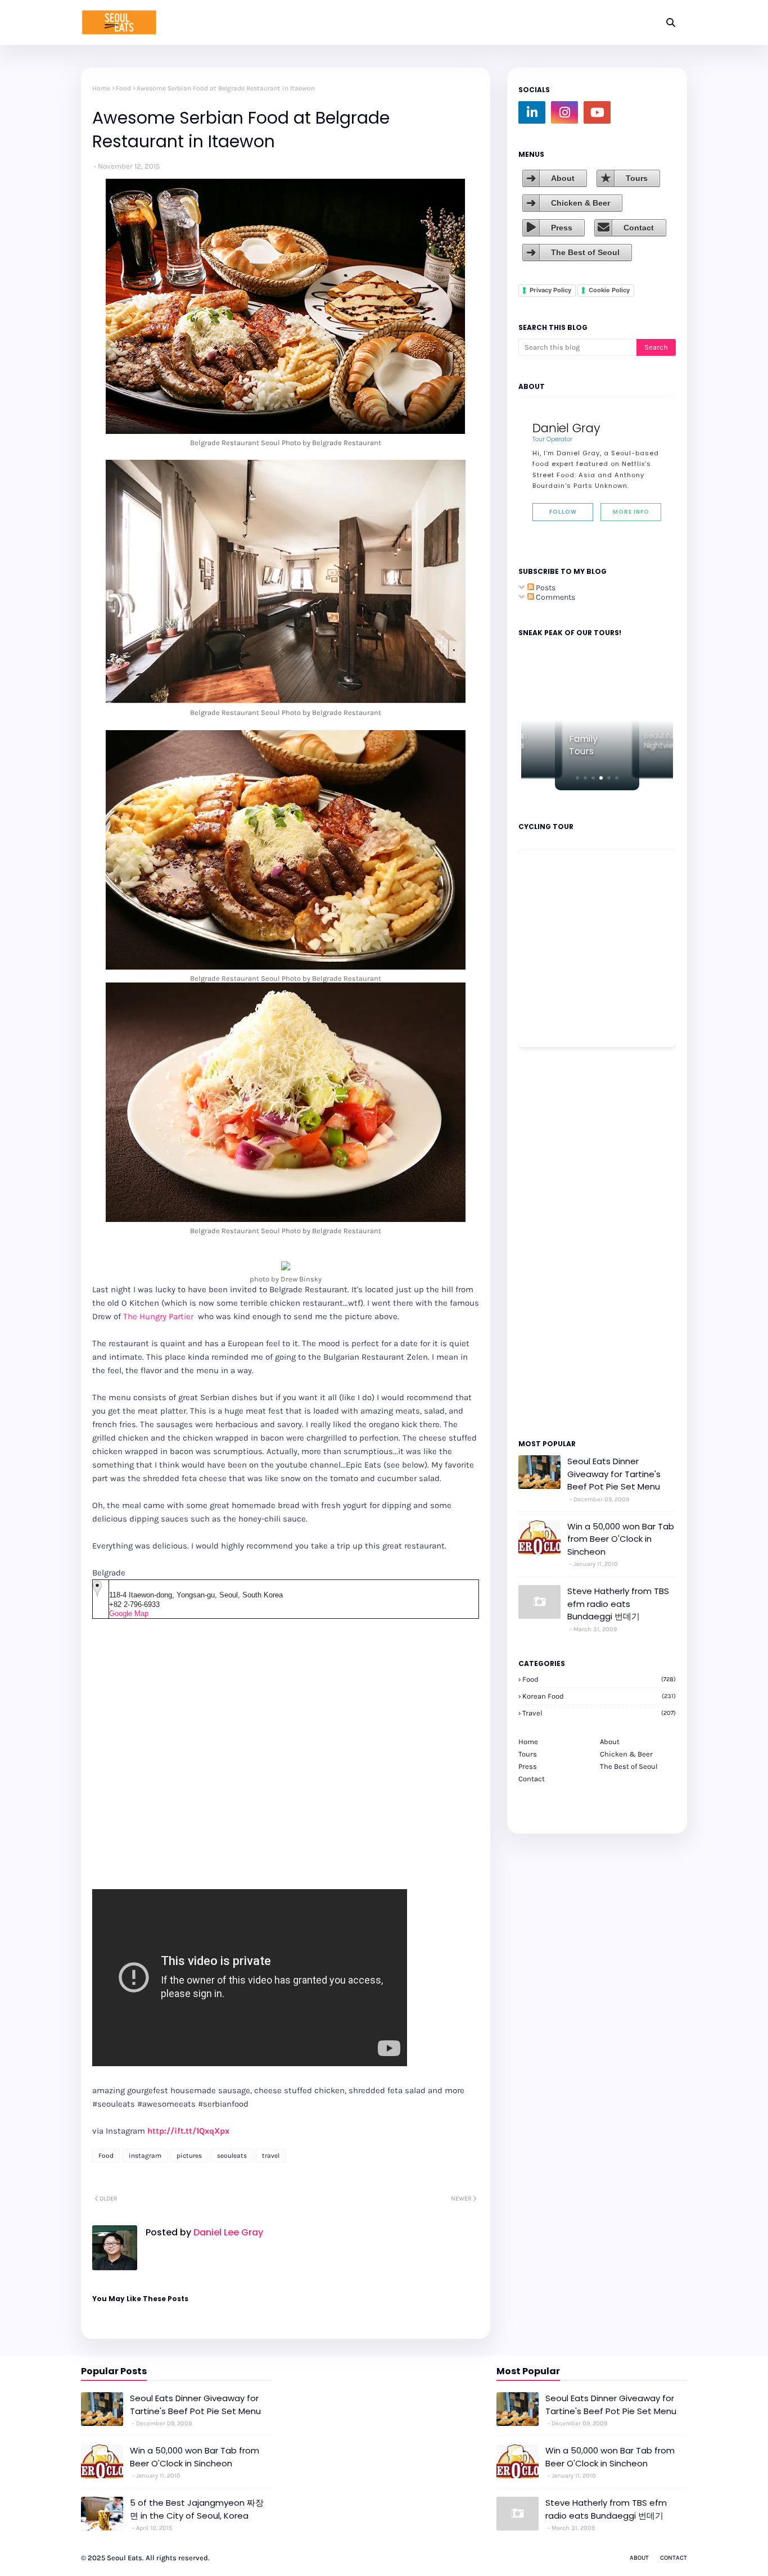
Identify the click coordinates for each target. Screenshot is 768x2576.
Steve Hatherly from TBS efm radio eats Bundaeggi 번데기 (618, 1604)
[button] (577, 778)
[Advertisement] (552, 1242)
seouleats (232, 2156)
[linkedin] (532, 112)
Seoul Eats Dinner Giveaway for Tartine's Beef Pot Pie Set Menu (614, 1474)
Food (123, 88)
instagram (145, 2156)
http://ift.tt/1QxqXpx (188, 2131)
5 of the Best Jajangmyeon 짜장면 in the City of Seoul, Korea (197, 2509)
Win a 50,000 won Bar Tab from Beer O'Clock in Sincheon (621, 1539)
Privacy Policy (550, 290)
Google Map (129, 1613)
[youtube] (597, 112)
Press (562, 228)
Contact (639, 228)
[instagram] (564, 112)
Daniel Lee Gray (227, 2232)
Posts (545, 588)
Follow (563, 512)
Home (101, 88)
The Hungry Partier (159, 1316)
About (563, 178)
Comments (555, 597)
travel (271, 2156)
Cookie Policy (609, 290)
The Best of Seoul (585, 252)
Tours (637, 178)
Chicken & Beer (580, 203)
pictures (189, 2156)
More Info (631, 512)
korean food (599, 1696)
